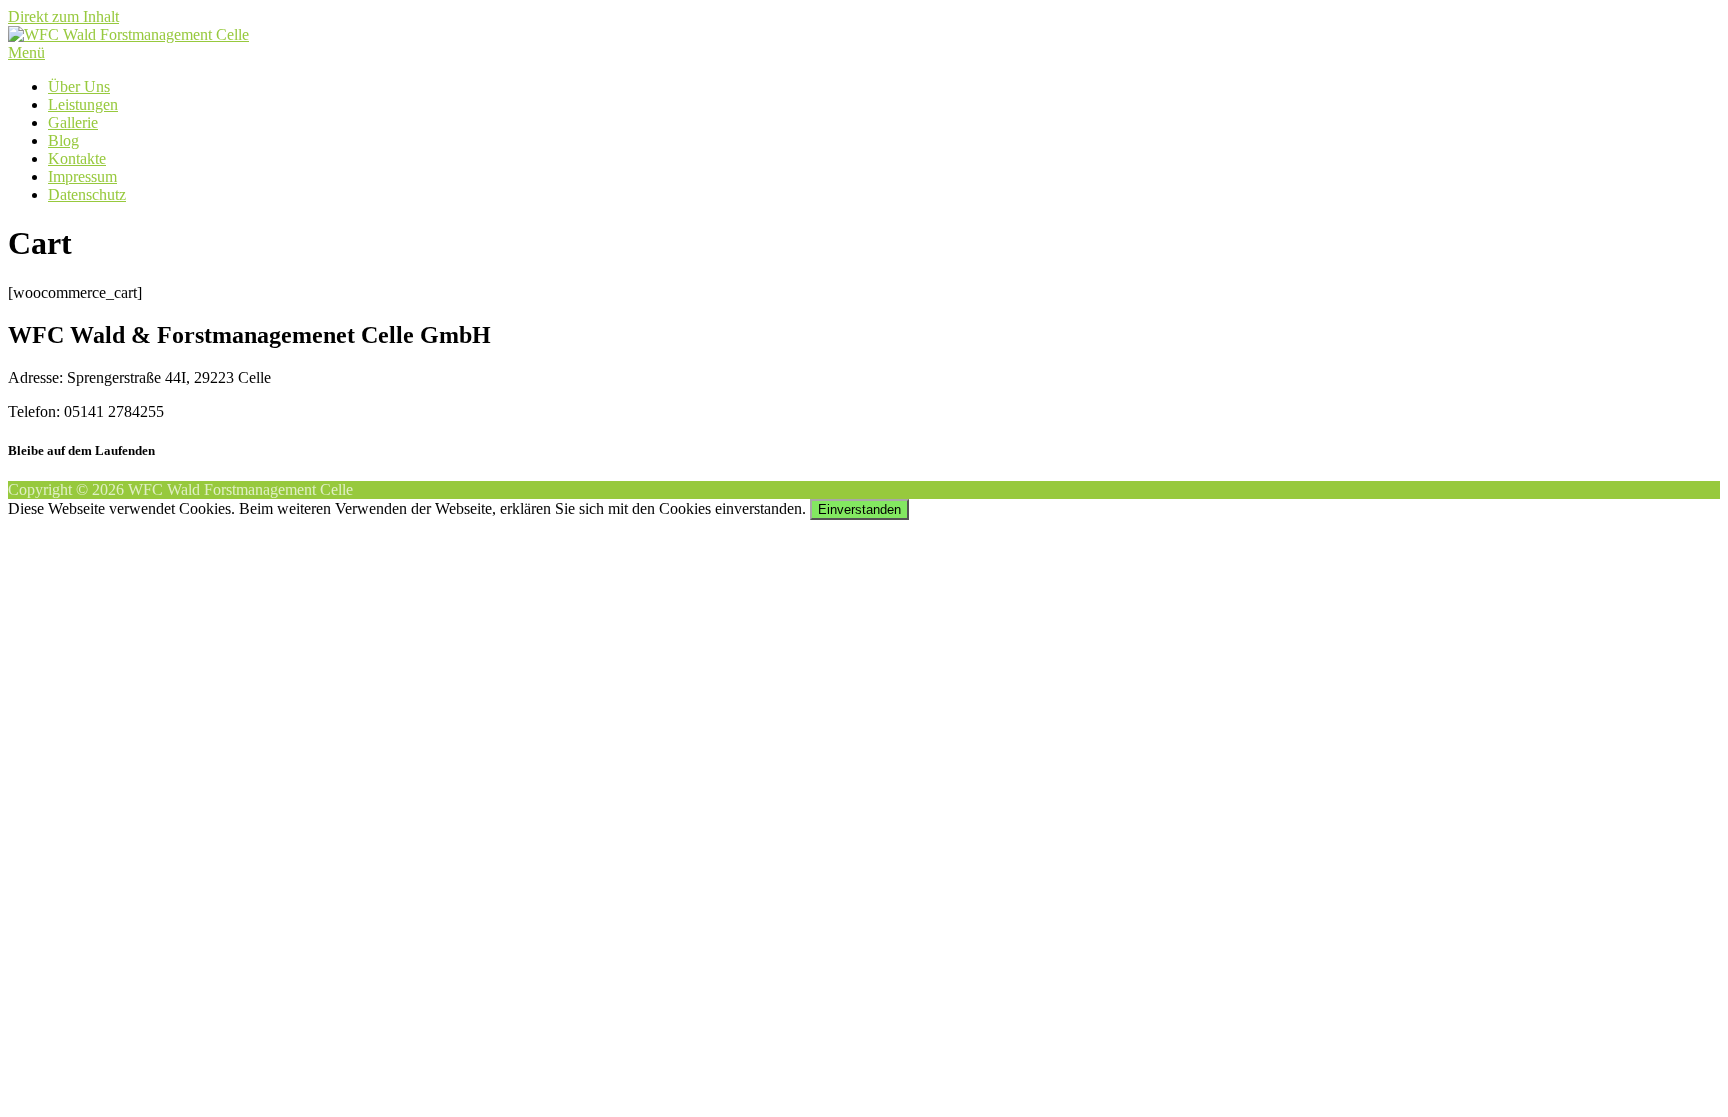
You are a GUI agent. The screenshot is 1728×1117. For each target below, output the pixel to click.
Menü (26, 52)
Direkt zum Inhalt (63, 16)
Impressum (82, 176)
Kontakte (77, 158)
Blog (63, 140)
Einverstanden (859, 509)
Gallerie (73, 122)
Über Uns (79, 86)
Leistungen (83, 104)
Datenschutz (87, 194)
